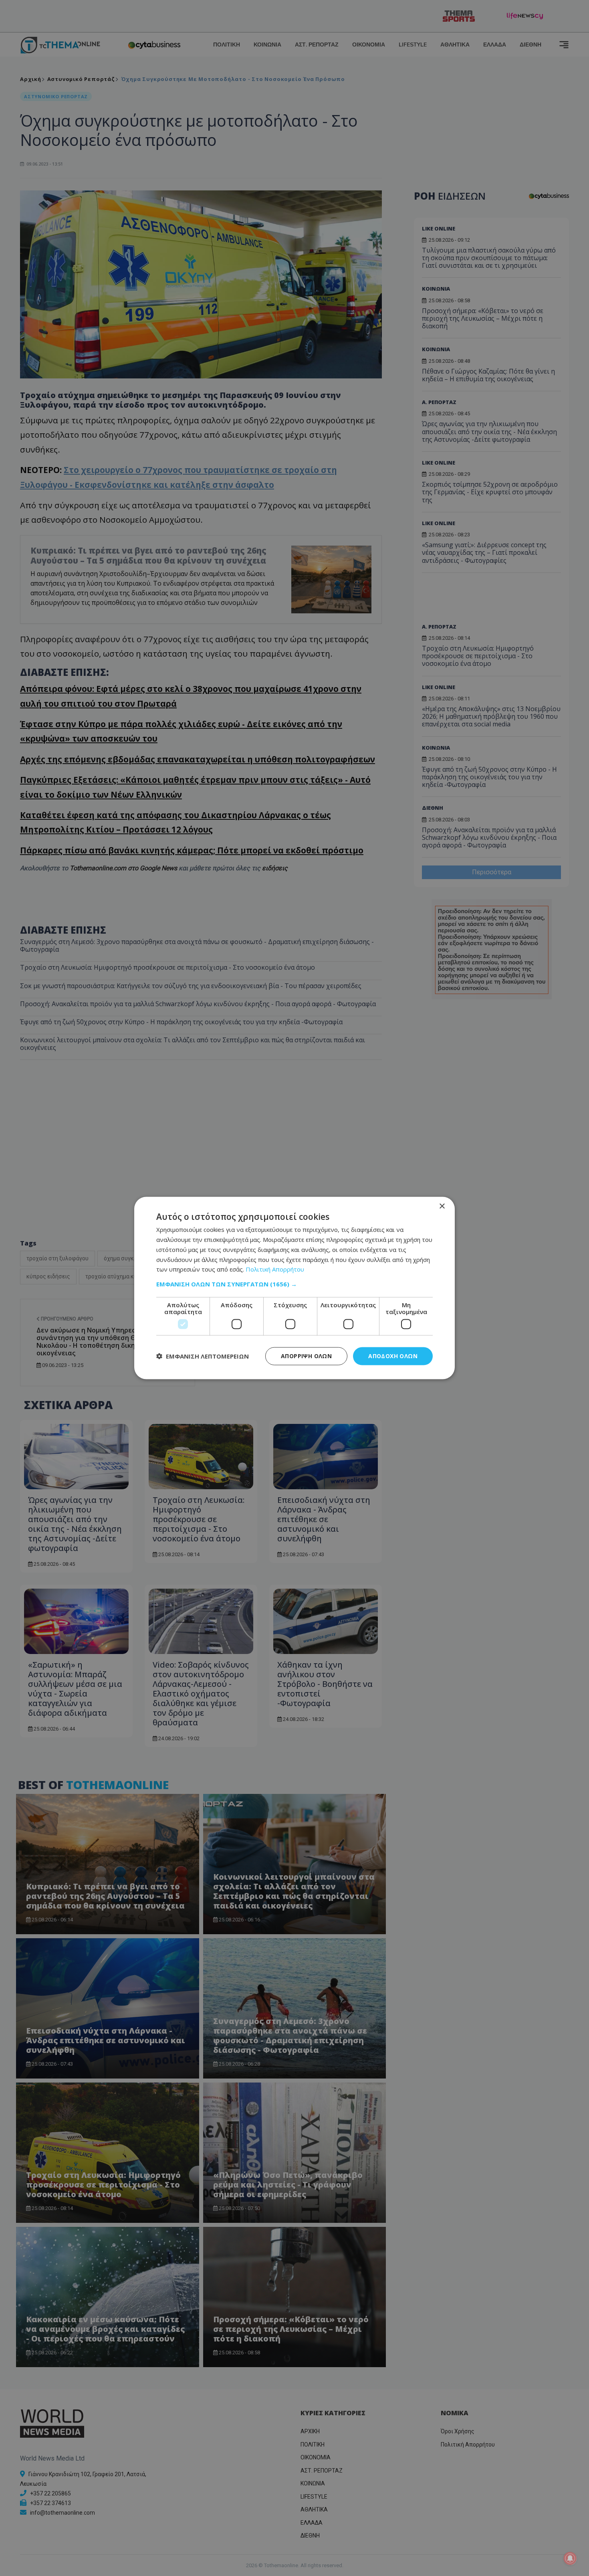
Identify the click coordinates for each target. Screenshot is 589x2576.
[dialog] (294, 1288)
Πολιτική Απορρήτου (275, 1269)
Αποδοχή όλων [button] (393, 1356)
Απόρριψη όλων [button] (306, 1356)
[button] (294, 1284)
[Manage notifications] (570, 2558)
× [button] (442, 1206)
